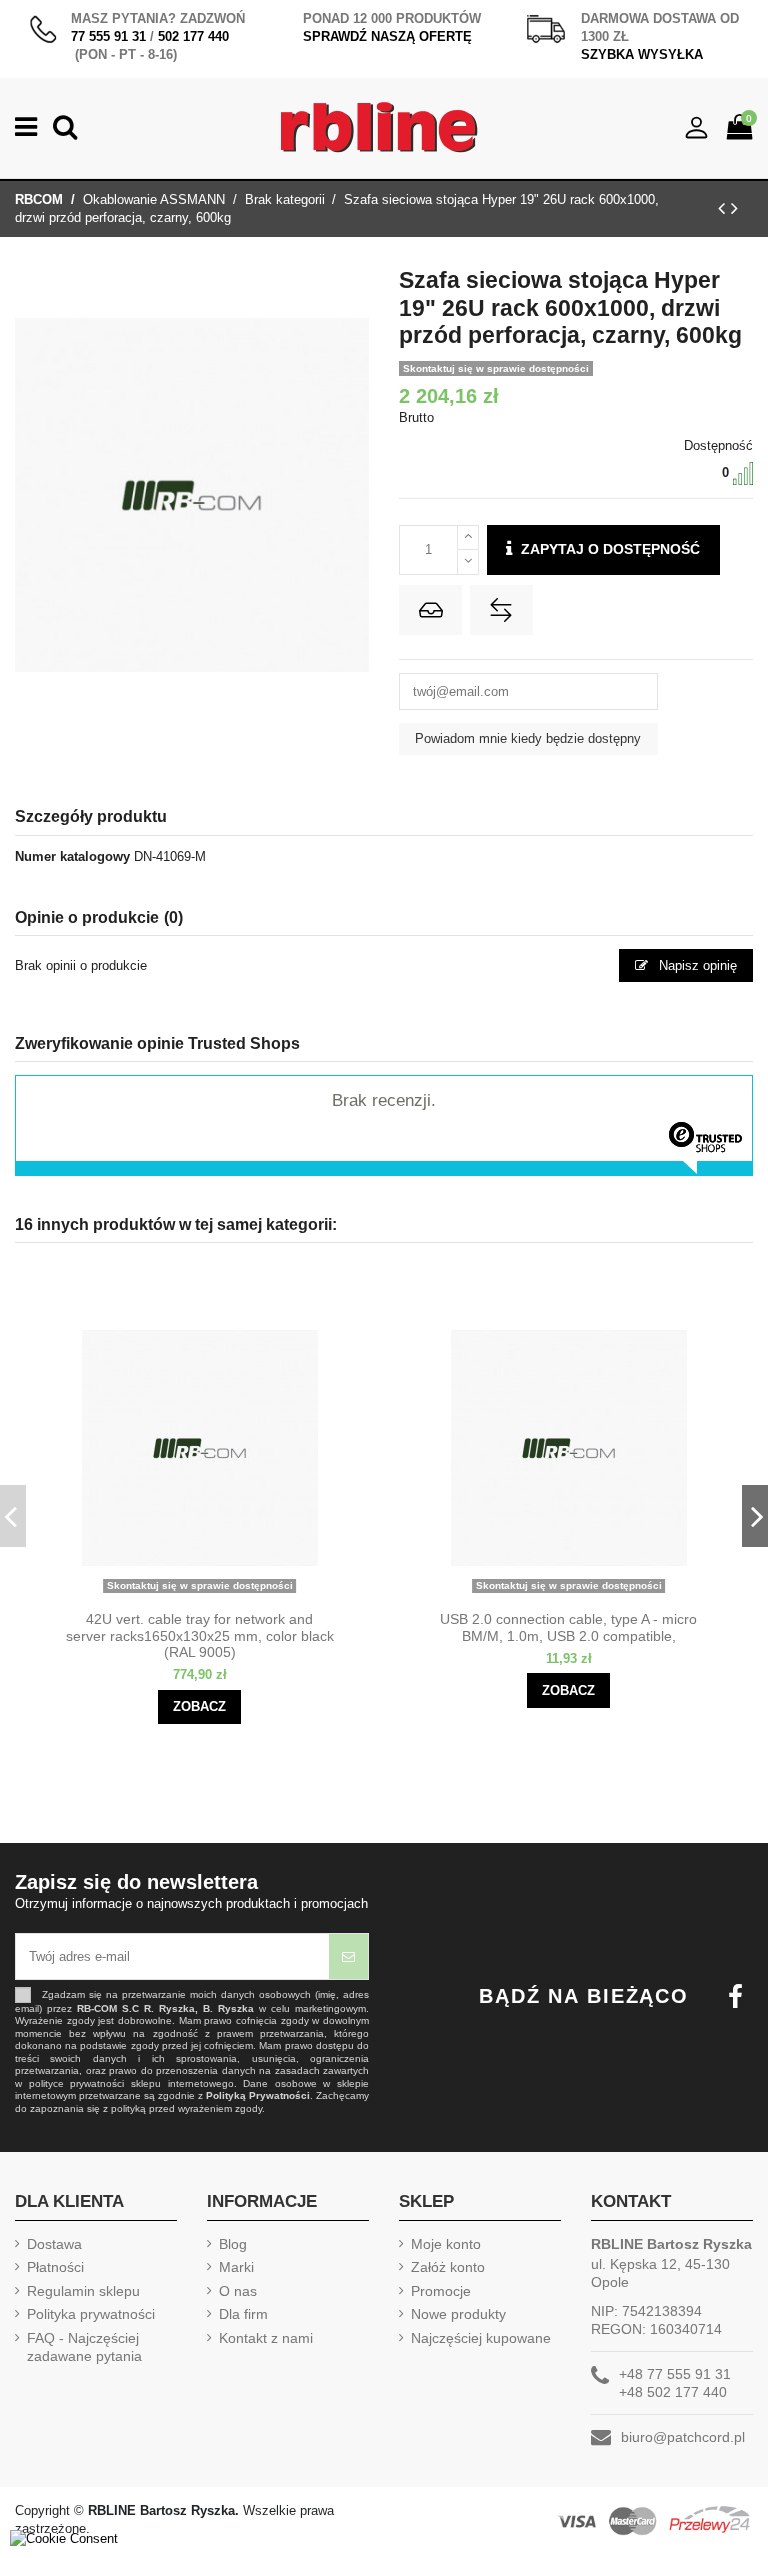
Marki (236, 2267)
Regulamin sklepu (83, 2291)
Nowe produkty (458, 2314)
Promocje (441, 2291)
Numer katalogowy (72, 856)
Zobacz (199, 1706)
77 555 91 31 (108, 36)
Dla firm (243, 2314)
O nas (238, 2291)
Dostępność (718, 445)
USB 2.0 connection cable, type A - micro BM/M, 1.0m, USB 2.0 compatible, (568, 1627)
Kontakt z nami (266, 2338)
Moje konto (446, 2244)
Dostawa (54, 2244)
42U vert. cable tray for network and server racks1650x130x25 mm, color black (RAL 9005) (200, 1636)
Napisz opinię (696, 965)
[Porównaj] (216, 1594)
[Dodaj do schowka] (430, 610)
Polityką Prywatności (258, 2095)
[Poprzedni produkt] (724, 208)
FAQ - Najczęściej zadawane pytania (84, 2347)
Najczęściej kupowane (481, 2338)
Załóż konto (448, 2267)
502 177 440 (193, 36)
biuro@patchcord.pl (683, 2437)
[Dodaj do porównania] (501, 610)
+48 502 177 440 (673, 2392)
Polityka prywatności (91, 2314)
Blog (233, 2244)
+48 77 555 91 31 (675, 2374)
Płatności (55, 2267)
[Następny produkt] (734, 208)
